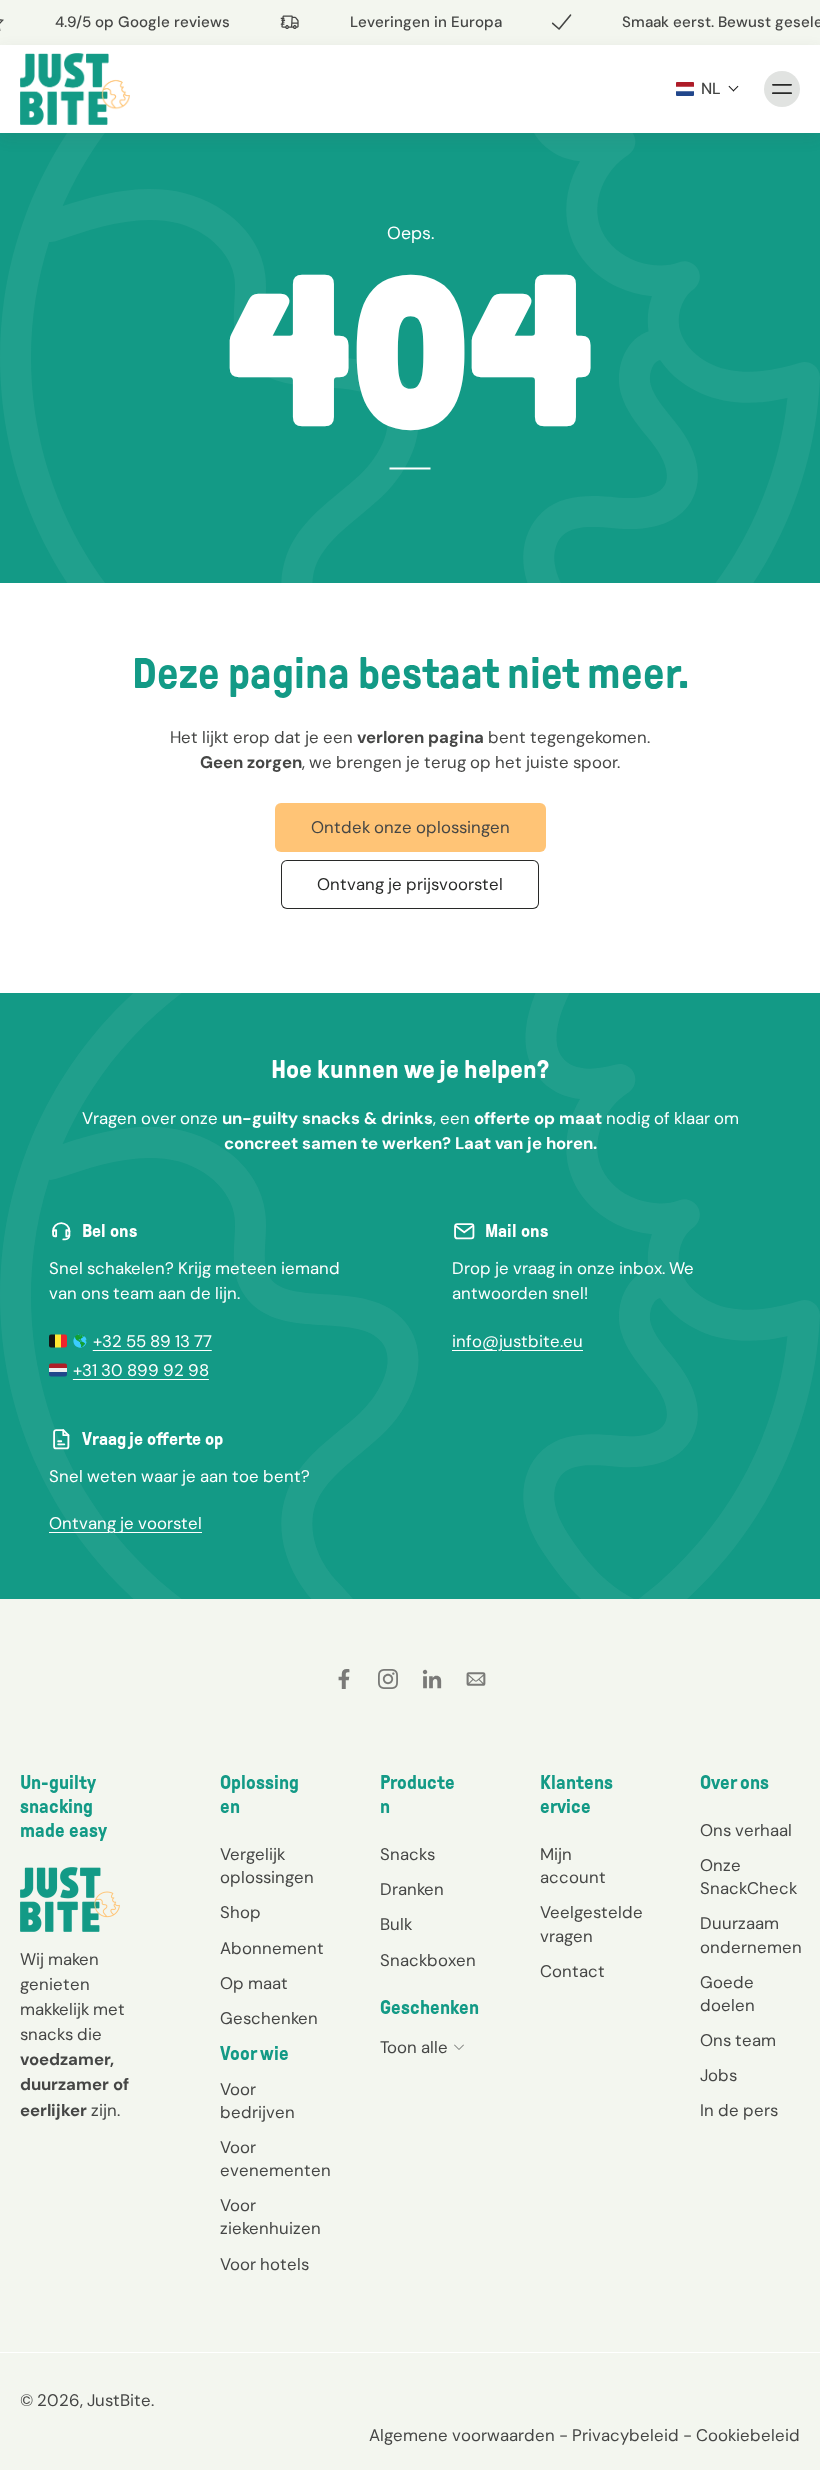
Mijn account (573, 1865)
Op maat (254, 1982)
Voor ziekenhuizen (270, 2216)
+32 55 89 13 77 (152, 1341)
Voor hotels (264, 2263)
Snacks (407, 1854)
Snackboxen (428, 1959)
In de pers (739, 2110)
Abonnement (270, 1947)
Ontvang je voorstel (125, 1523)
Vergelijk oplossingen (267, 1865)
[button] (708, 88)
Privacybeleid (625, 2434)
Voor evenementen (270, 2158)
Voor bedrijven (257, 2100)
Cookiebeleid (748, 2434)
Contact (572, 1970)
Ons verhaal (746, 1830)
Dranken (412, 1889)
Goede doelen (727, 1992)
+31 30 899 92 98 (141, 1370)
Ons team (738, 2039)
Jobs (718, 2075)
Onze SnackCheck (748, 1876)
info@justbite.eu (517, 1341)
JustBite (119, 2399)
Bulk (396, 1924)
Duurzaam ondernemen (750, 1934)
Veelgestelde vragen (590, 1923)
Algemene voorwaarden (462, 2434)
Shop (240, 1912)
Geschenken (269, 2017)
